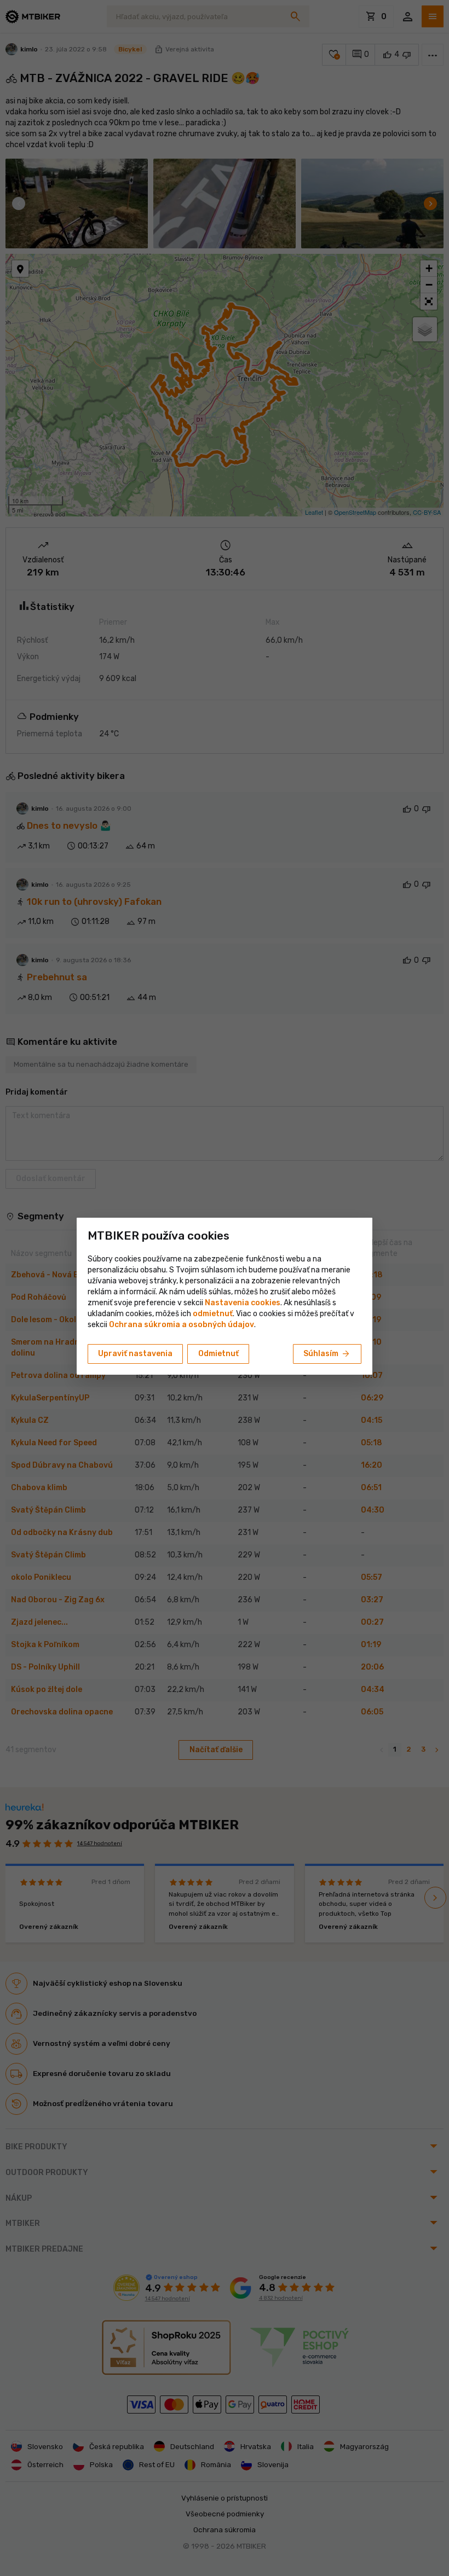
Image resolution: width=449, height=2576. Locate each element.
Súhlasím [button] (327, 1354)
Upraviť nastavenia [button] (135, 1354)
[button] (213, 1314)
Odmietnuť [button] (218, 1354)
